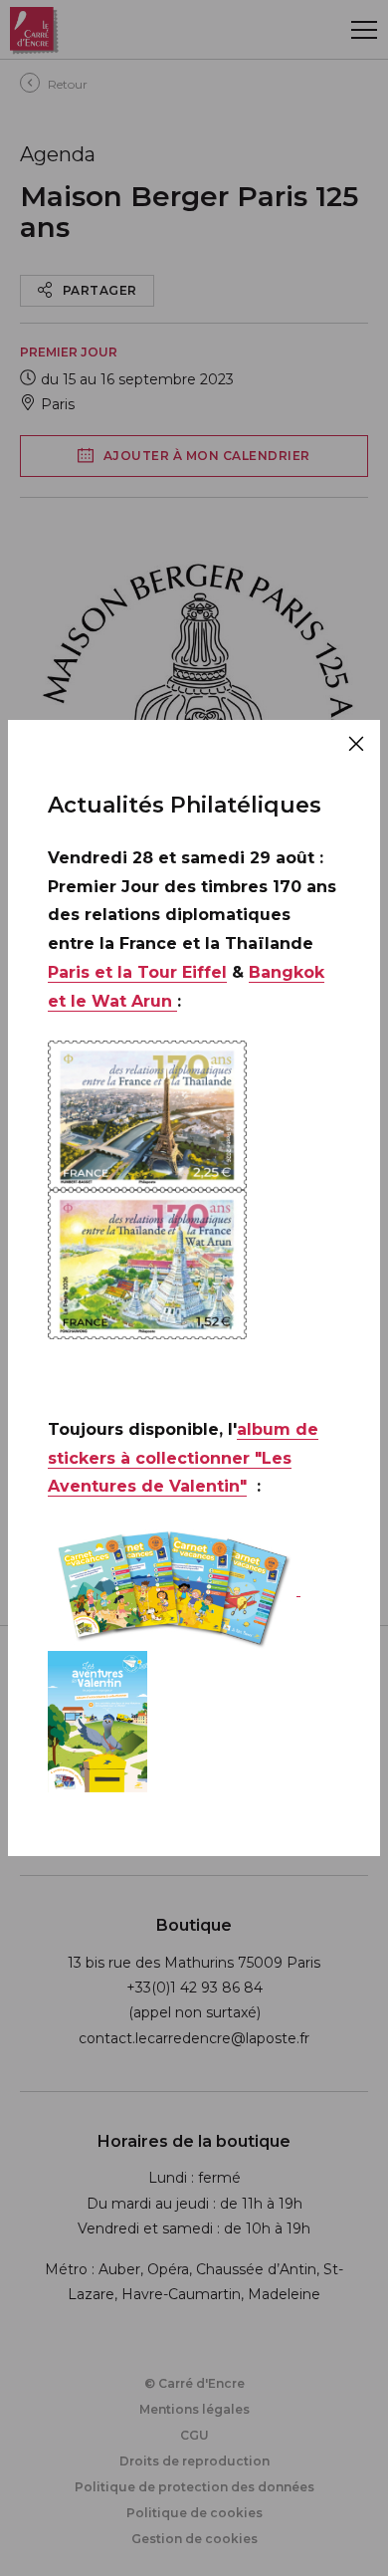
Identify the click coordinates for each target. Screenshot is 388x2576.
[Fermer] (356, 744)
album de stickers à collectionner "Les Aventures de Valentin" (183, 1458)
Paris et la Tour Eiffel (137, 972)
